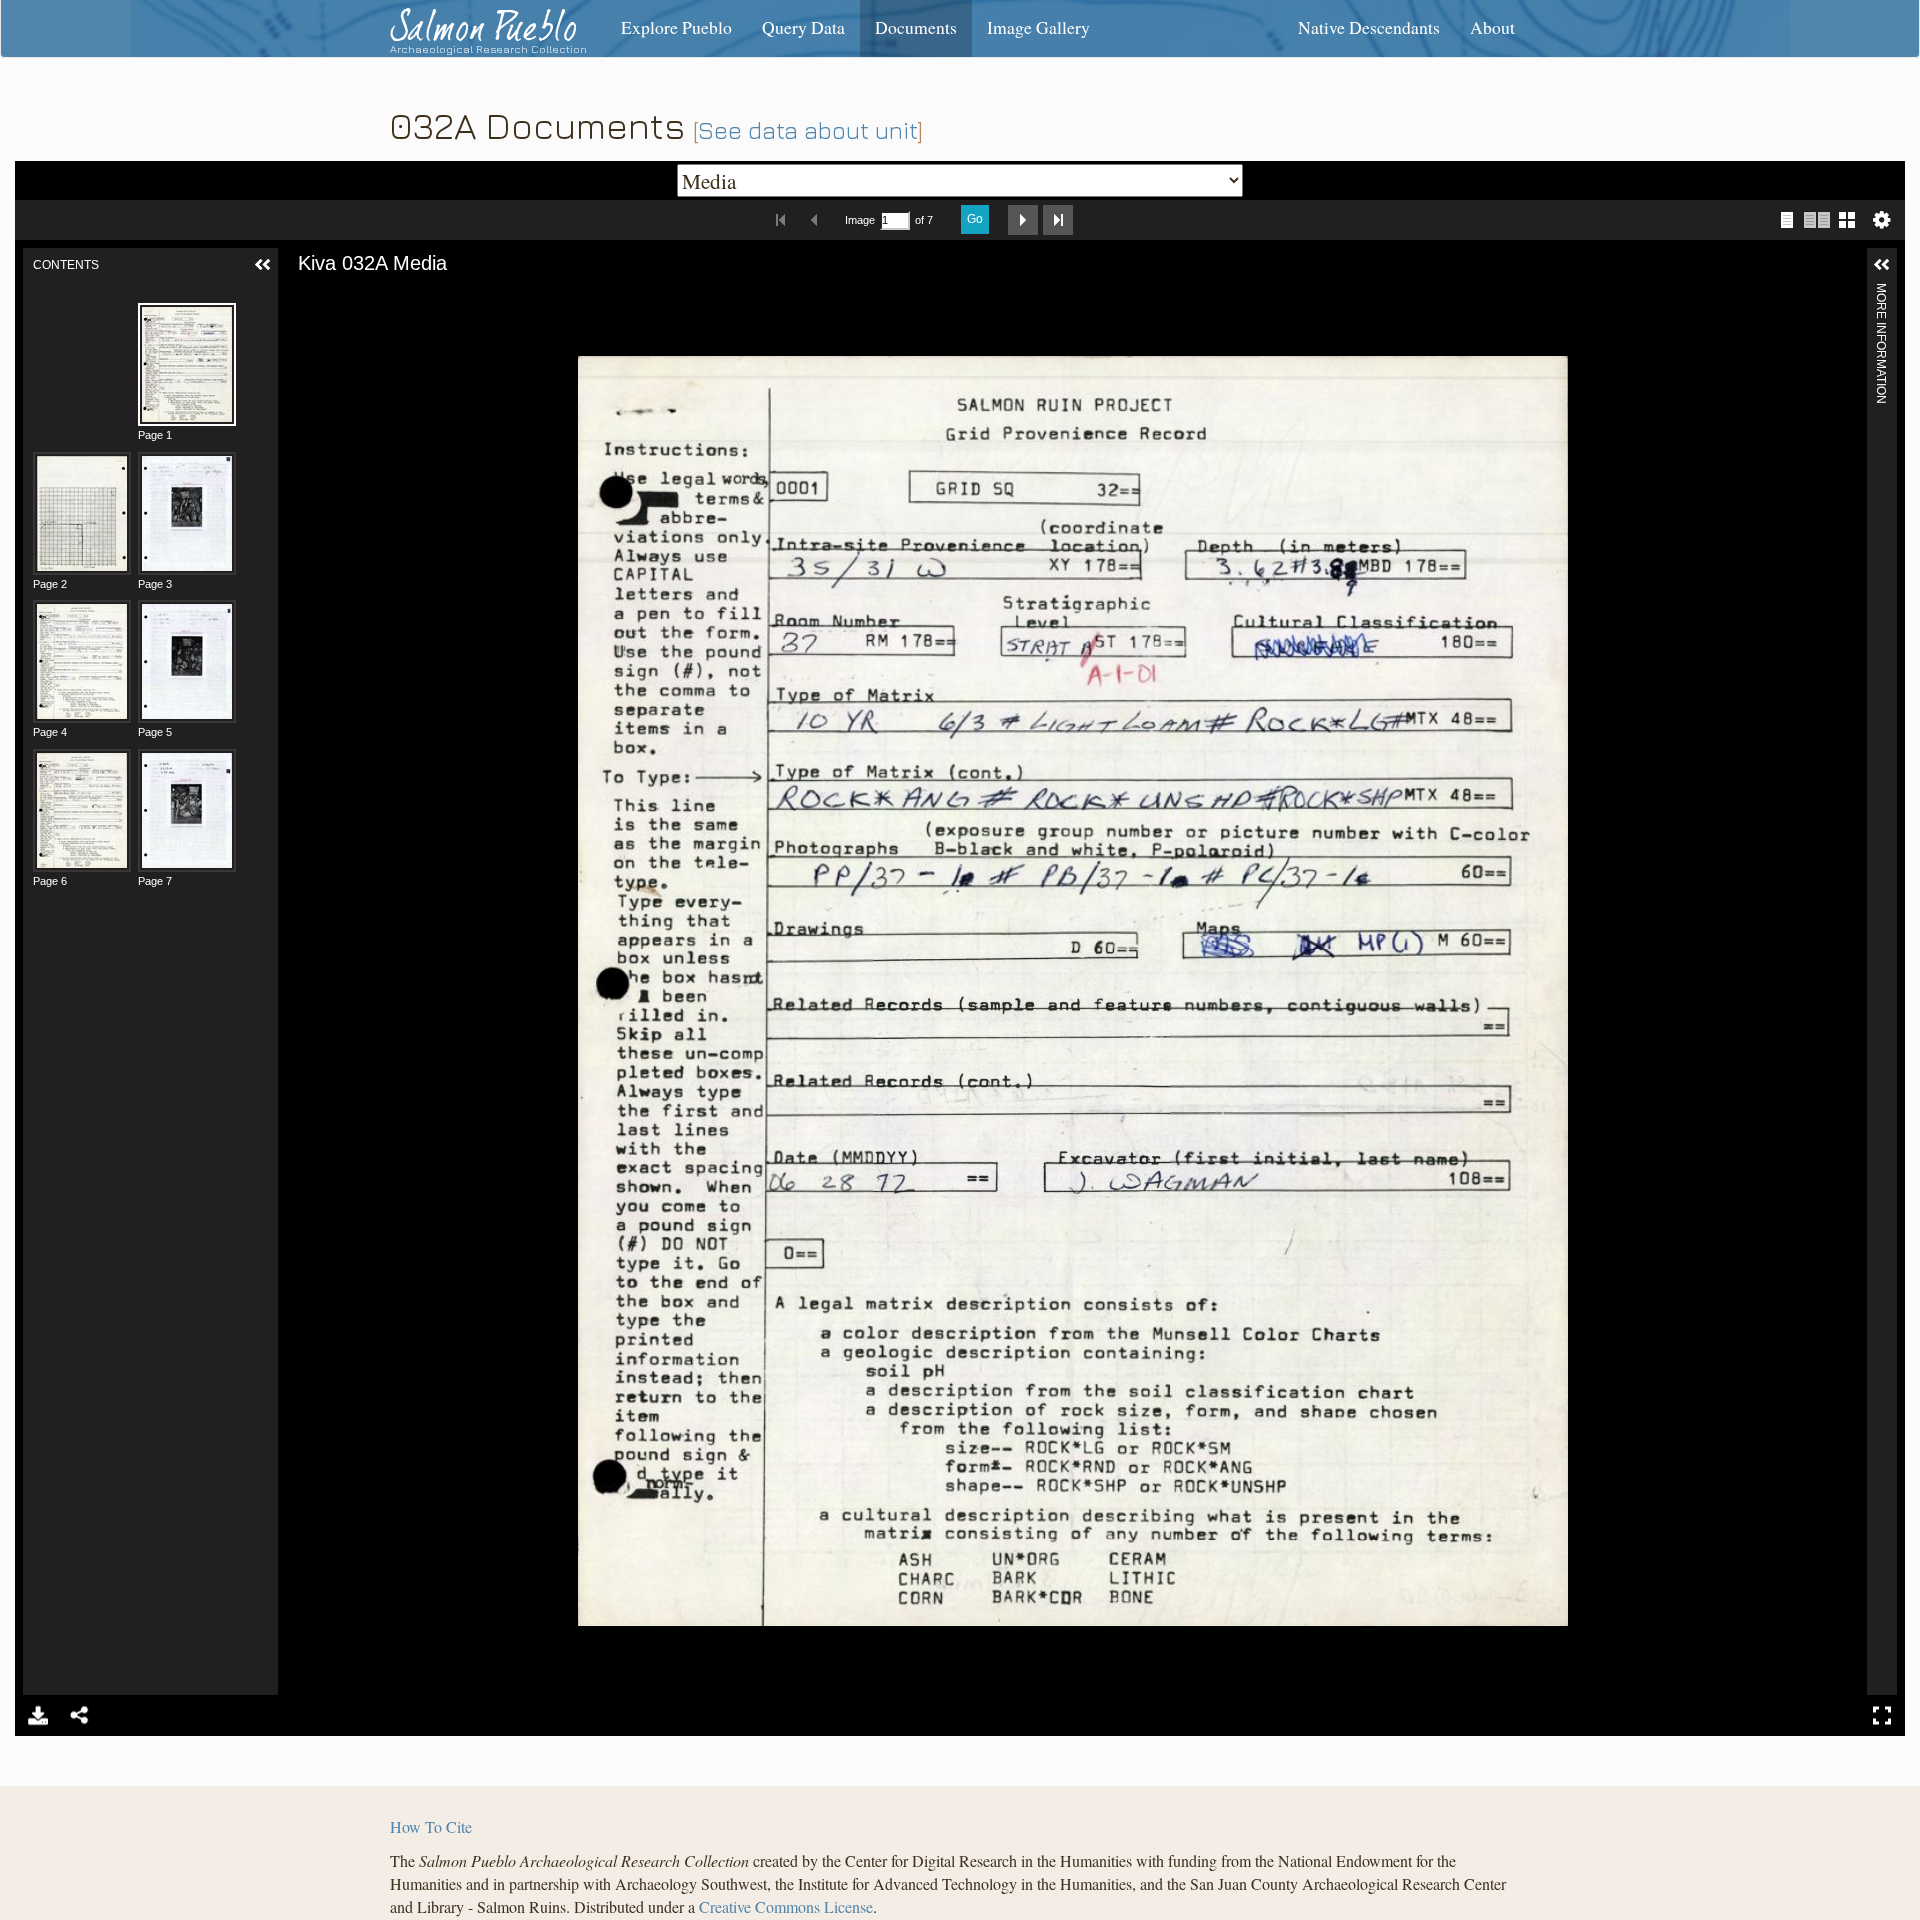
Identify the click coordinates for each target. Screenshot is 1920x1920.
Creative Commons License (786, 1906)
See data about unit (808, 130)
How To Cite (431, 1826)
